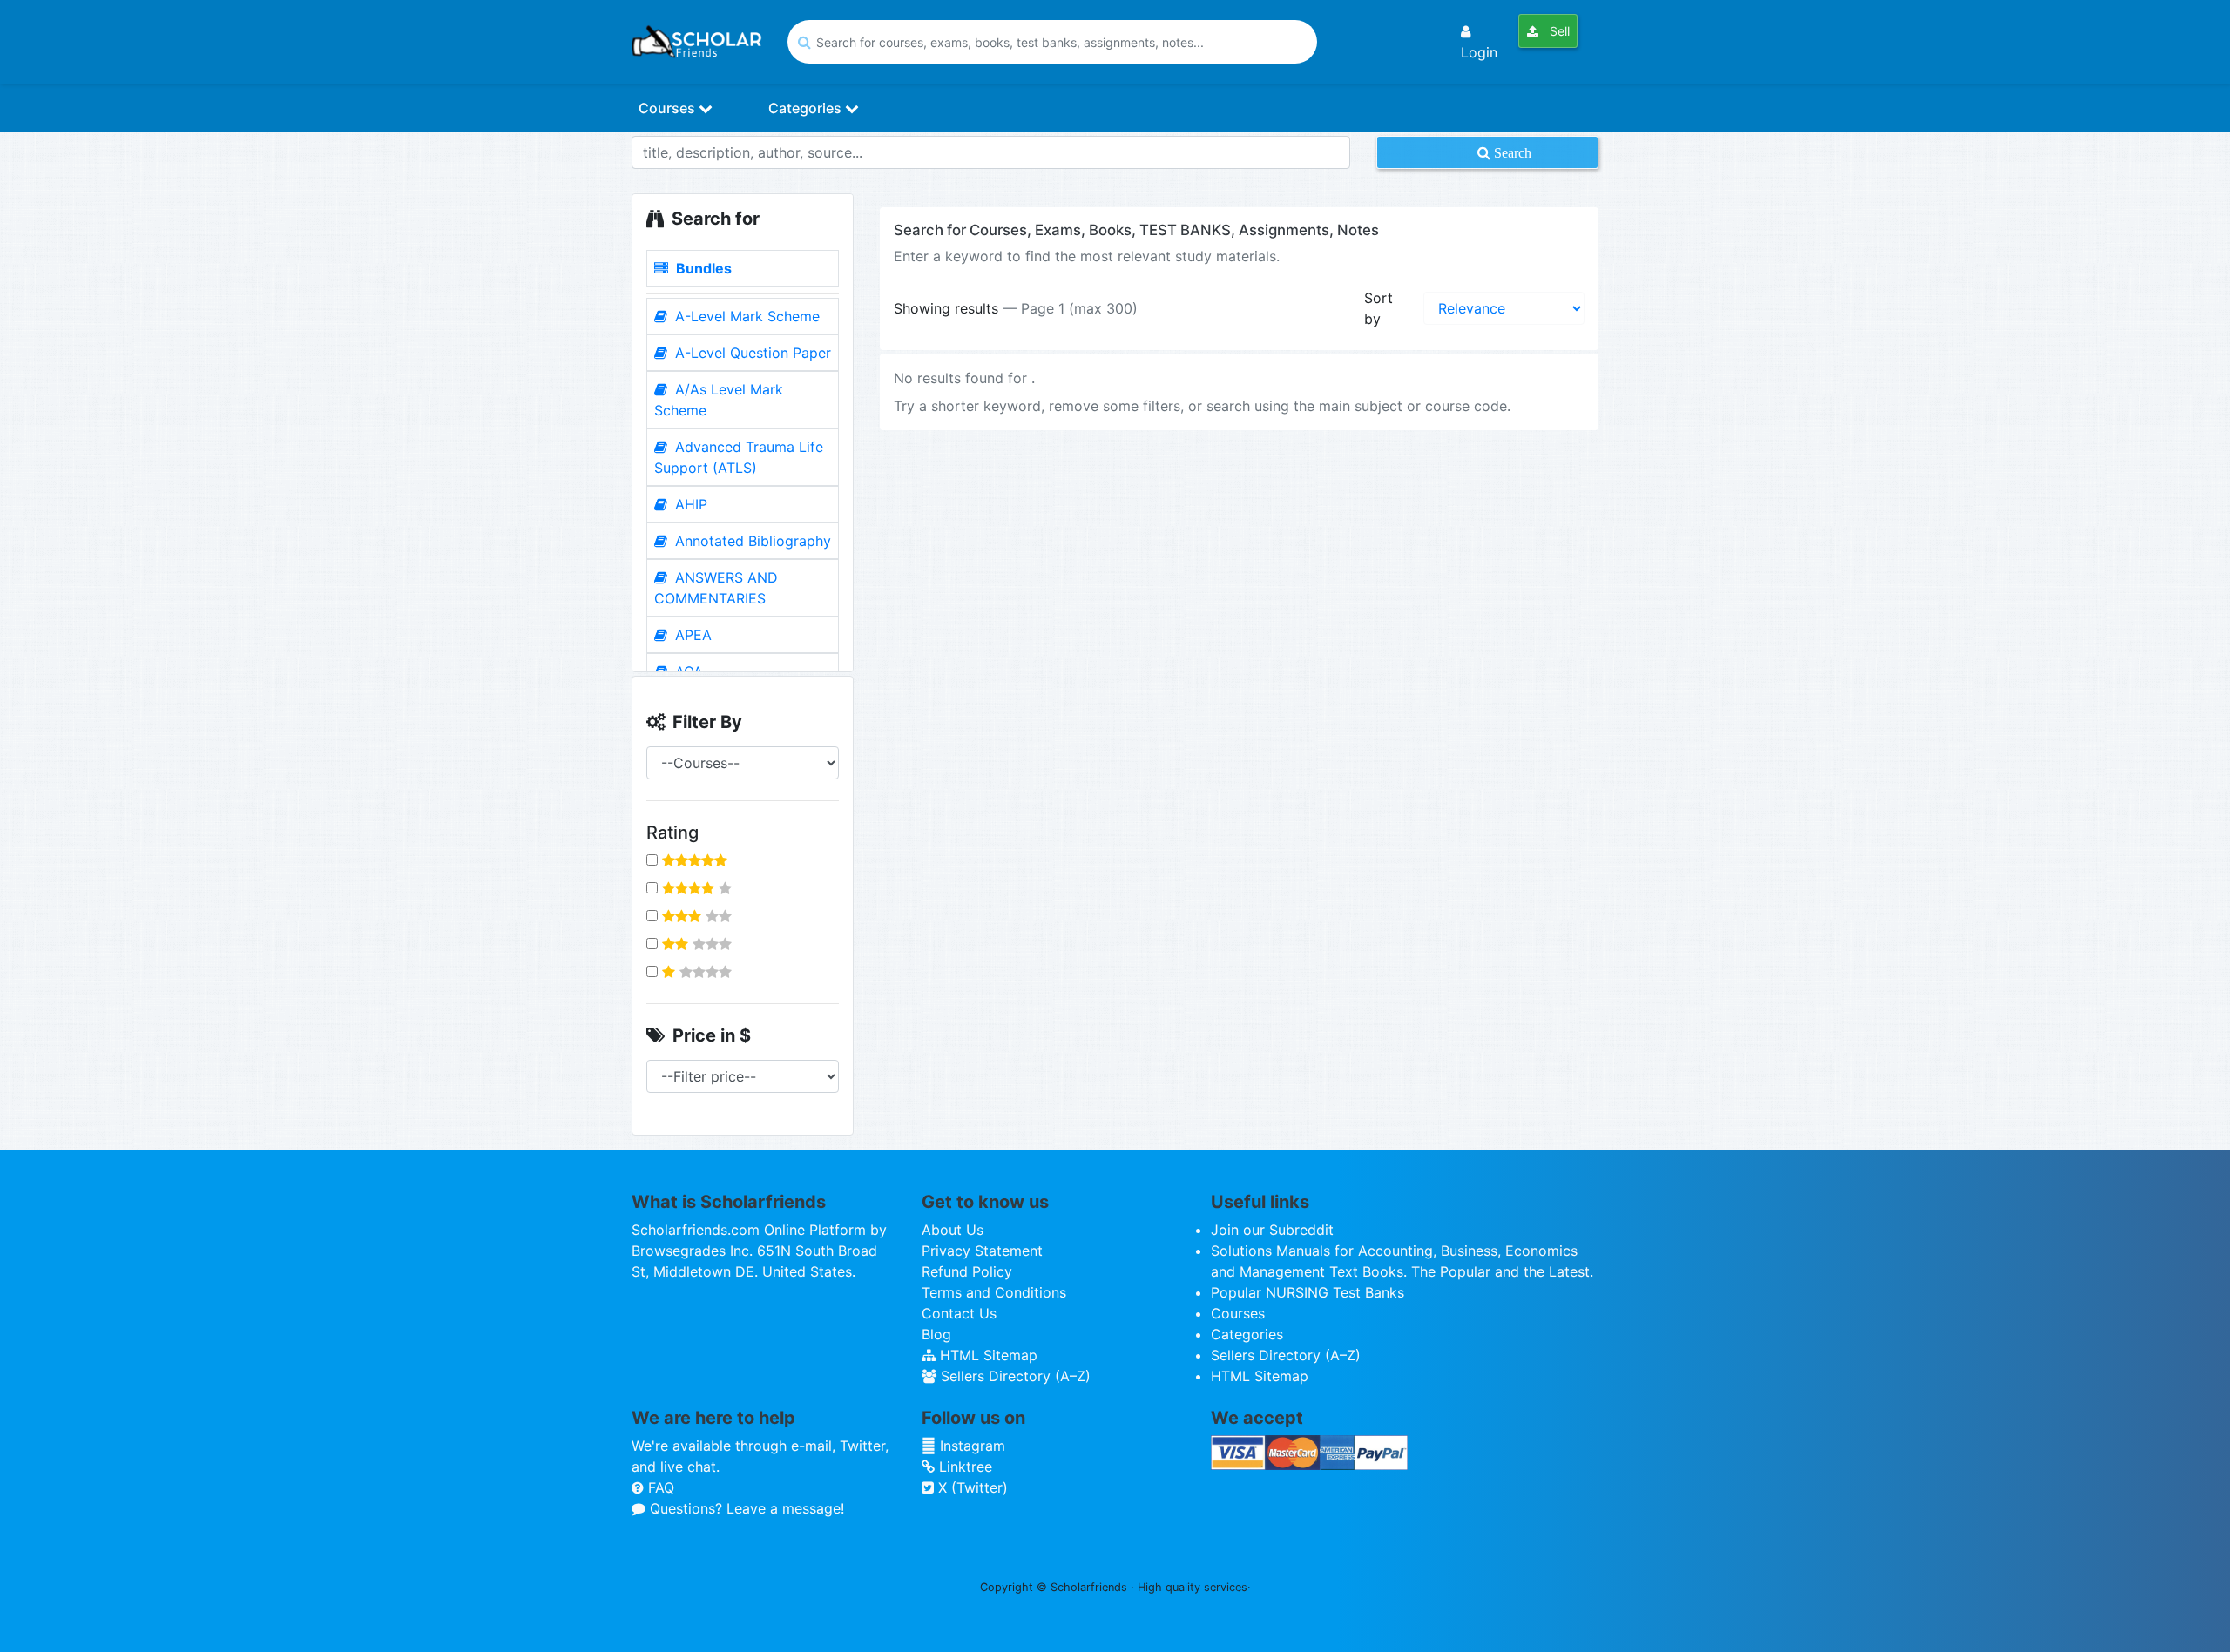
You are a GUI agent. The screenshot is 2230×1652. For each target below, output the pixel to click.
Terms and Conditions (994, 1292)
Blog (936, 1334)
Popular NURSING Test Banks (1308, 1292)
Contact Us (959, 1313)
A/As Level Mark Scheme (719, 400)
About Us (953, 1230)
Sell (1558, 31)
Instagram (970, 1446)
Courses (669, 108)
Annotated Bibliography (751, 541)
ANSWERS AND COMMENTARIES (716, 588)
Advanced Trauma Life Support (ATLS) (739, 457)
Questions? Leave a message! (745, 1508)
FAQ (659, 1487)
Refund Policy (967, 1271)
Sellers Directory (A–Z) (1014, 1376)
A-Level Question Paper (751, 353)
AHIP (689, 504)
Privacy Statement (982, 1251)
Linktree (963, 1467)
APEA (691, 635)
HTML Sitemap (987, 1355)
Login (1479, 52)
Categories (807, 108)
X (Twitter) (971, 1487)
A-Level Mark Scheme (745, 316)
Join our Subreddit (1272, 1230)
